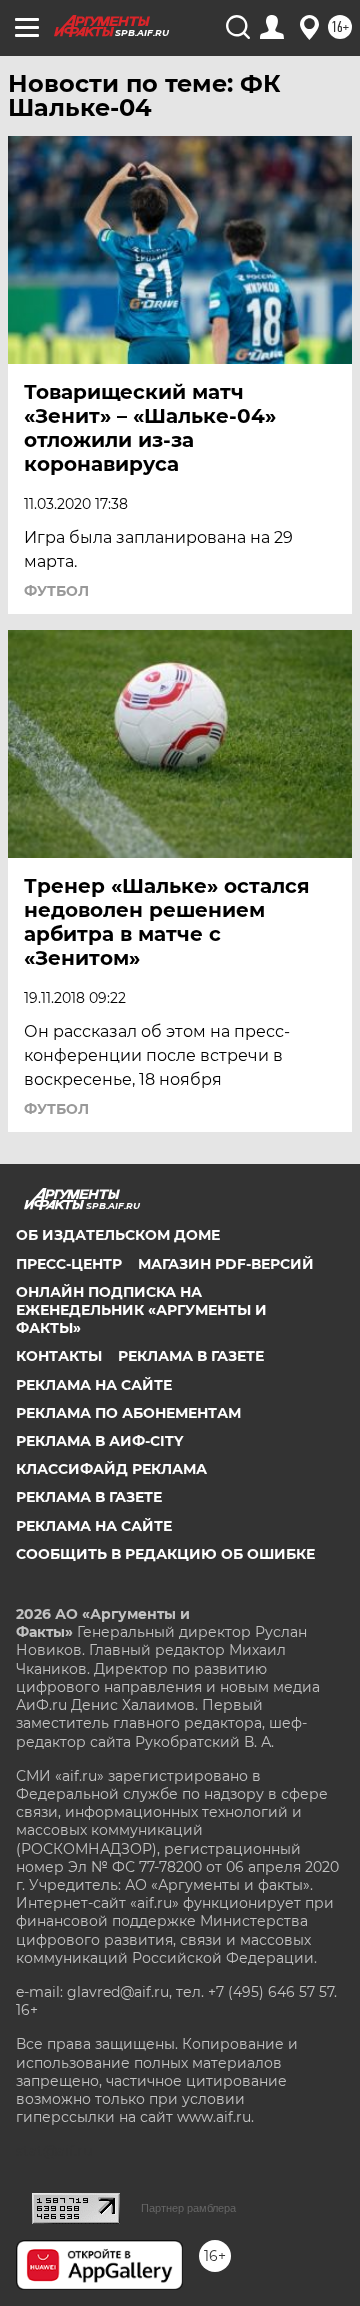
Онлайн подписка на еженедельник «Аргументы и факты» (141, 1310)
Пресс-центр (69, 1264)
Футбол (56, 591)
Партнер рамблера (188, 2208)
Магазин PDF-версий (226, 1264)
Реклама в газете (191, 1356)
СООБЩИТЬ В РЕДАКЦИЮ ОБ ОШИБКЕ (165, 1554)
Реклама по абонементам (128, 1413)
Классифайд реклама (111, 1469)
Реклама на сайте (94, 1385)
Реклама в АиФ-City (99, 1441)
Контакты (59, 1356)
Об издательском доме (118, 1235)
